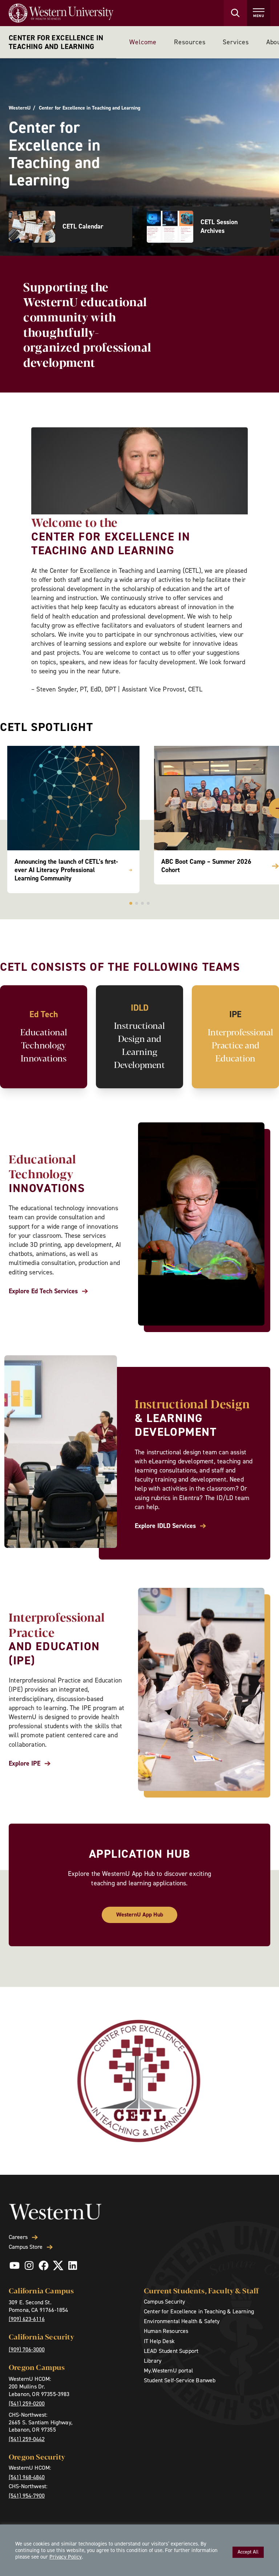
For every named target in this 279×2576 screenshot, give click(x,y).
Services (236, 42)
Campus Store (26, 2247)
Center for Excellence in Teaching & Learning (199, 2311)
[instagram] (29, 2265)
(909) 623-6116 (27, 2319)
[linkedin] (73, 2265)
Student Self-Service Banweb (180, 2380)
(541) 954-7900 (27, 2496)
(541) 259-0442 (27, 2439)
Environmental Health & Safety (182, 2321)
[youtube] (15, 2265)
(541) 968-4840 (27, 2477)
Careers (18, 2237)
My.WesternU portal (168, 2370)
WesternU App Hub (140, 1914)
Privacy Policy (66, 2557)
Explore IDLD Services (165, 1526)
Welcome (143, 42)
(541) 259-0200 (27, 2404)
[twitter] (58, 2265)
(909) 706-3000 (27, 2349)
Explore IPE (25, 1764)
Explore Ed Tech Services (43, 1291)
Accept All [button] (248, 2552)
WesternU (20, 108)
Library (153, 2361)
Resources (190, 42)
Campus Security (164, 2302)
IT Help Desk (159, 2341)
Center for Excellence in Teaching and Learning (56, 42)
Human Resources (166, 2331)
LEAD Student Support (171, 2351)
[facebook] (44, 2265)
